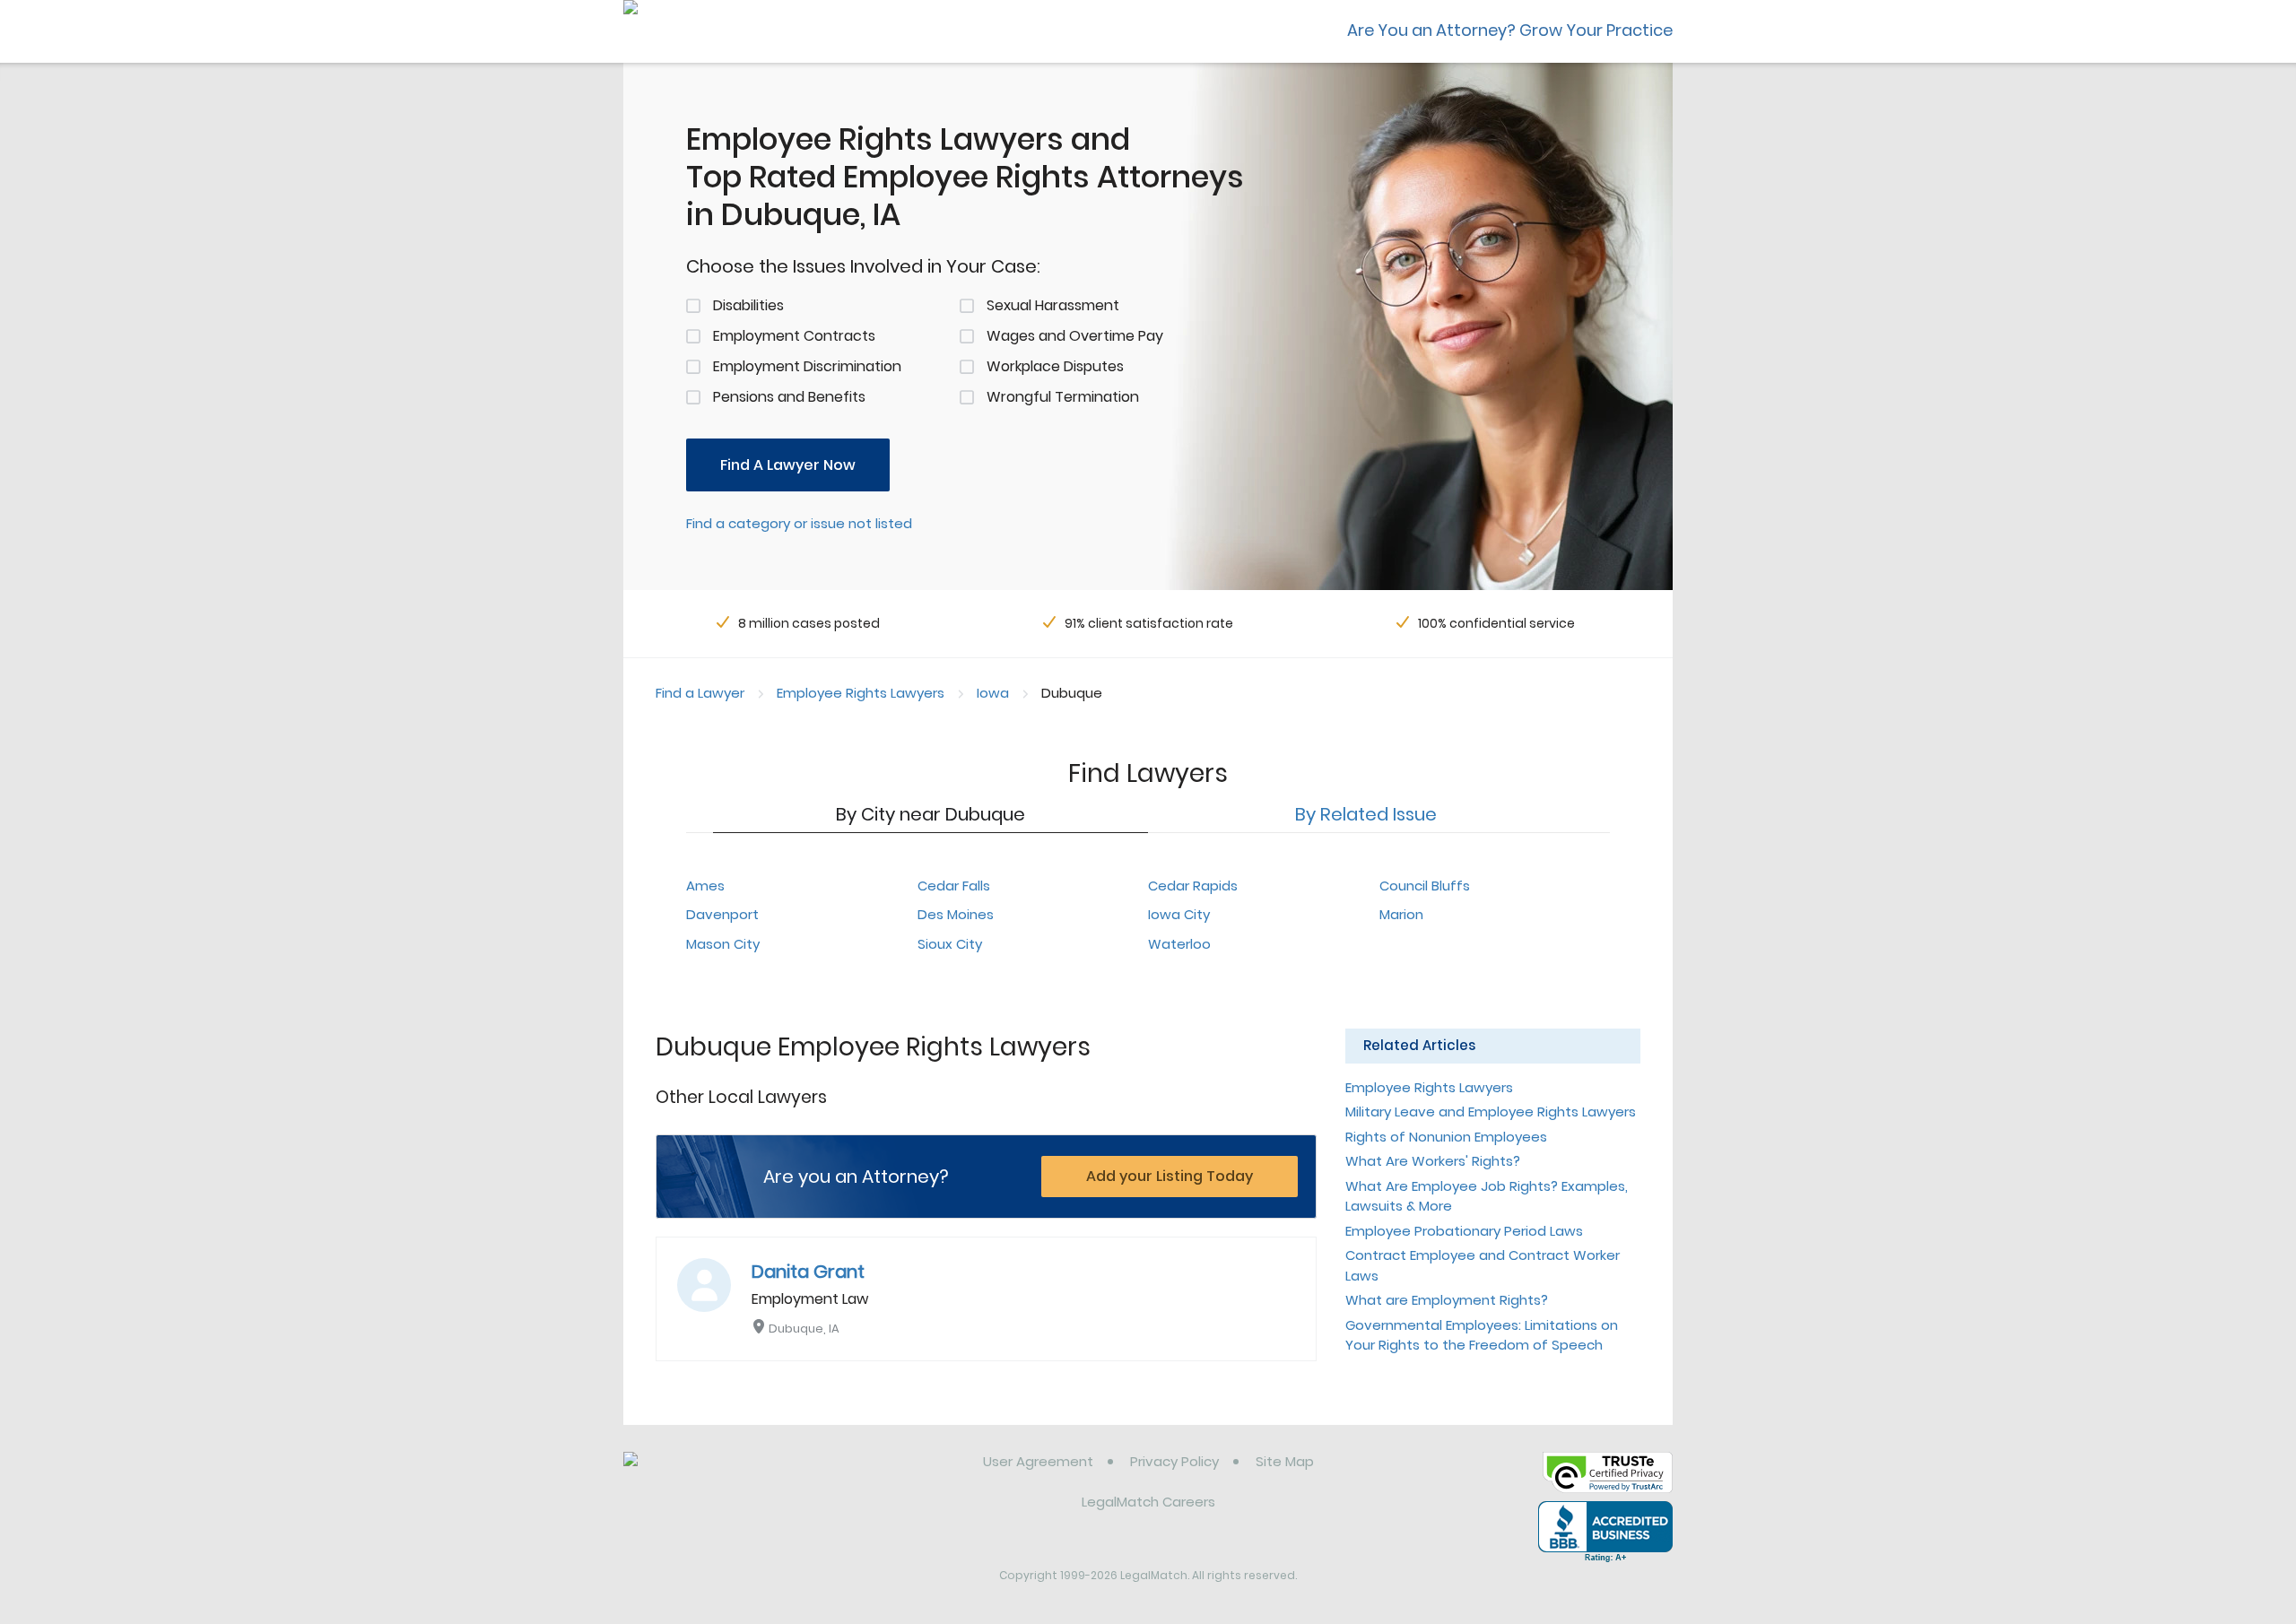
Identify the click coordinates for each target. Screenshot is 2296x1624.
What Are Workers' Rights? (1433, 1161)
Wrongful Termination (1063, 397)
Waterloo (1179, 944)
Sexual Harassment (1053, 305)
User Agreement (1038, 1461)
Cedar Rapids (1193, 886)
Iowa (993, 693)
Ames (705, 886)
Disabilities (748, 305)
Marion (1401, 914)
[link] (715, 1475)
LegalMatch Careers (1148, 1502)
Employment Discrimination (807, 366)
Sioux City (950, 944)
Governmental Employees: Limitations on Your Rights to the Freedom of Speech (1482, 1335)
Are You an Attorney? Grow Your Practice (1510, 30)
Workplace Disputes (1055, 366)
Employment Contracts (794, 336)
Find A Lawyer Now (788, 465)
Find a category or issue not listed (799, 523)
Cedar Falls (954, 886)
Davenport (722, 914)
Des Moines (956, 914)
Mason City (723, 944)
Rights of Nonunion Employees (1446, 1137)
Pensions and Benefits (789, 397)
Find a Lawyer (700, 693)
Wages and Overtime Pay (1075, 336)
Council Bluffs (1425, 886)
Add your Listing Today (1170, 1176)
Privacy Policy (1174, 1461)
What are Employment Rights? (1447, 1300)
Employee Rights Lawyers (861, 693)
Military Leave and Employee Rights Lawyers (1491, 1112)
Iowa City (1179, 914)
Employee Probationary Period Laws (1464, 1231)
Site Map (1285, 1461)
